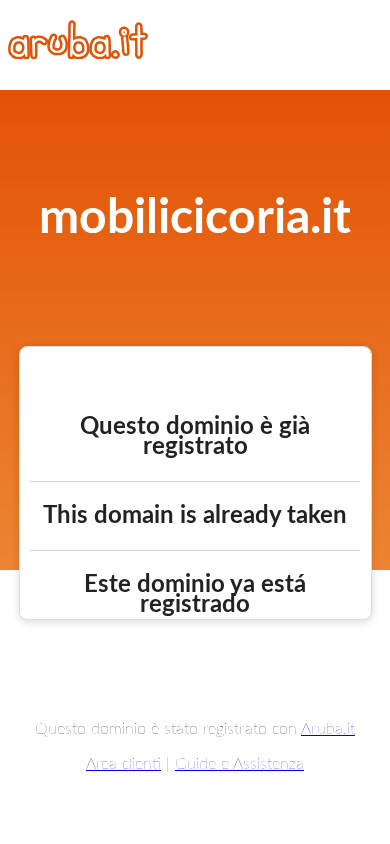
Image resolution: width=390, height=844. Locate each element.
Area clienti (123, 764)
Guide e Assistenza (239, 764)
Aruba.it (328, 729)
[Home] (78, 54)
